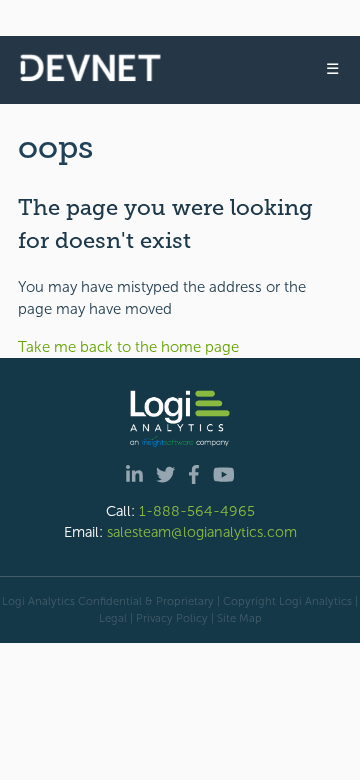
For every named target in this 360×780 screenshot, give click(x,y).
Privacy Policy (172, 618)
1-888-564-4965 (197, 511)
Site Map (239, 618)
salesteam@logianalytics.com (202, 532)
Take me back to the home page (128, 347)
